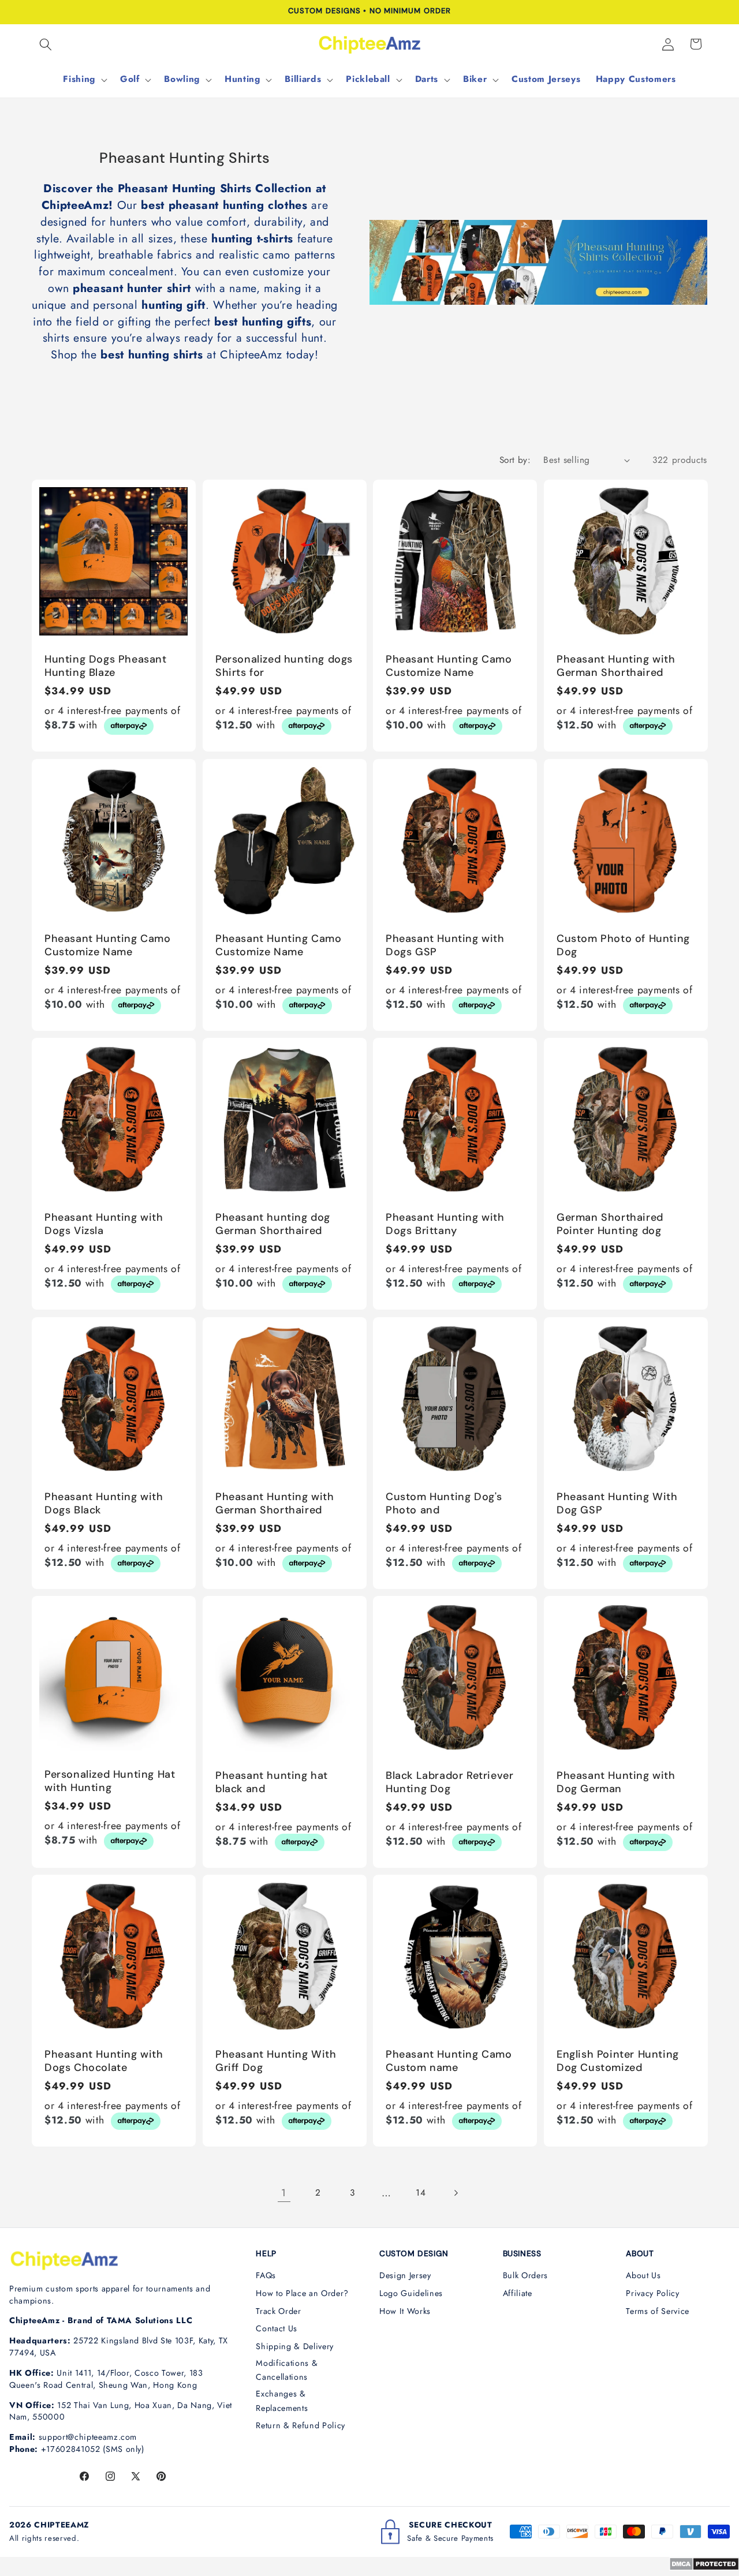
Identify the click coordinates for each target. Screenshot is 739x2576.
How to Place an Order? (302, 2293)
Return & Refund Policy (301, 2425)
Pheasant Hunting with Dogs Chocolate (104, 2061)
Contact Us (277, 2328)
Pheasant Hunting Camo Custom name (449, 2061)
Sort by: (515, 460)
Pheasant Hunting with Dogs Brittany (445, 1224)
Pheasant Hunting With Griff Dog (276, 2061)
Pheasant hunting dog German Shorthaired (273, 1224)
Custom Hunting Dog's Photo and (444, 1504)
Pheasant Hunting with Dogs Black (104, 1504)
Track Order (278, 2311)
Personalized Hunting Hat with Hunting (110, 1781)
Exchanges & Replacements (282, 2401)
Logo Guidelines (411, 2293)
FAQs (266, 2275)
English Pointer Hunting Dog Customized (618, 2061)
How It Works (405, 2311)
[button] (46, 44)
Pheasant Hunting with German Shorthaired (616, 666)
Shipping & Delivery (295, 2346)
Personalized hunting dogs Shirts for (284, 666)
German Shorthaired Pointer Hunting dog (610, 1224)
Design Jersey (405, 2275)
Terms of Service (658, 2311)
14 (421, 2193)
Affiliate (518, 2293)
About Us (643, 2275)
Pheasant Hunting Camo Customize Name (449, 666)
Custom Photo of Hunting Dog (623, 945)
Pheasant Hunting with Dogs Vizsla (104, 1224)
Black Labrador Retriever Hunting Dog (449, 1782)
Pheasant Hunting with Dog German (616, 1782)
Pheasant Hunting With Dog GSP (617, 1504)
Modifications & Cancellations (287, 2370)
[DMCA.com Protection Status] (704, 2567)
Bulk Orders (525, 2275)
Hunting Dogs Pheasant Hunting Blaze (106, 666)
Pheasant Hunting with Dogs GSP (445, 945)
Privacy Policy (652, 2293)
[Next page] (455, 2193)
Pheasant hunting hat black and (272, 1782)
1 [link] (284, 2193)
